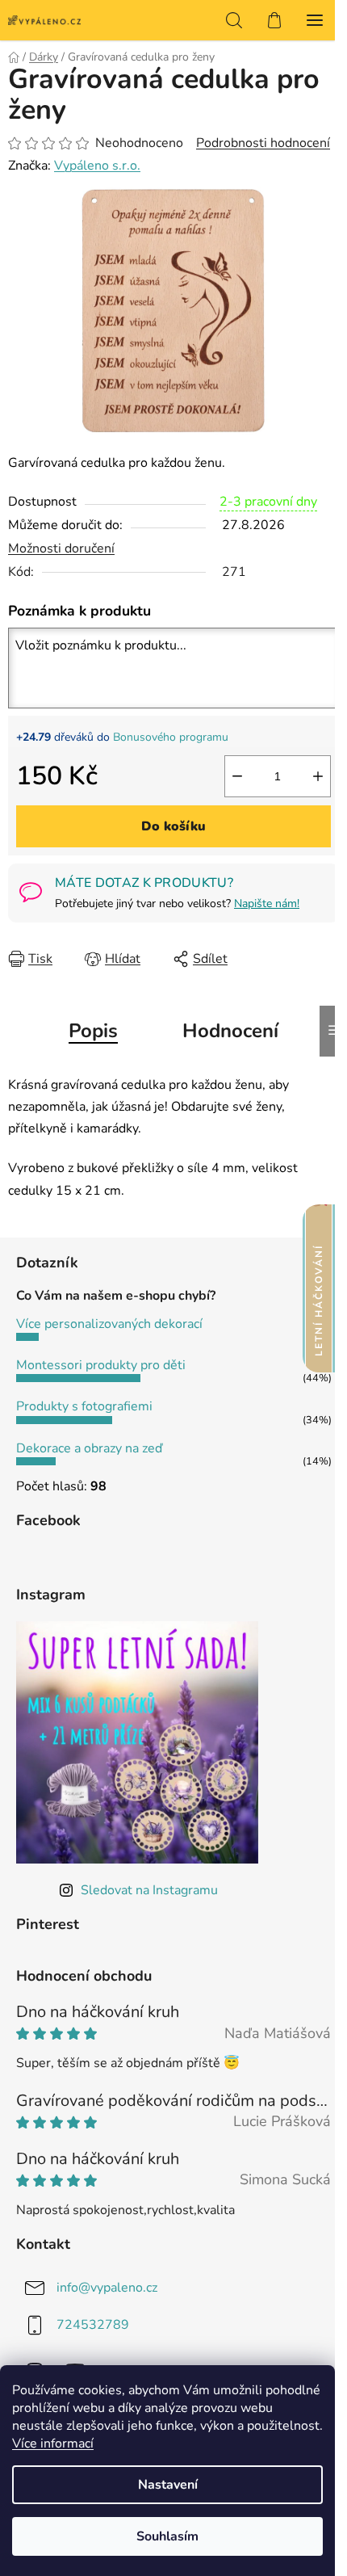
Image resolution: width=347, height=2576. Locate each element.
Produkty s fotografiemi (84, 1406)
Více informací (53, 2444)
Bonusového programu (171, 737)
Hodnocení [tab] (230, 1031)
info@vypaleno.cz (107, 2288)
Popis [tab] (93, 1031)
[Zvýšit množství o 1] (318, 776)
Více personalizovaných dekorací (109, 1324)
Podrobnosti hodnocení (263, 143)
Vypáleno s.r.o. (97, 166)
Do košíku (173, 826)
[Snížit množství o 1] (237, 776)
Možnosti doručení (61, 548)
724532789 (93, 2325)
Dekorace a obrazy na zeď (89, 1448)
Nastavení (168, 2485)
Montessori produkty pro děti (101, 1365)
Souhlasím (167, 2536)
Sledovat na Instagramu (149, 1890)
